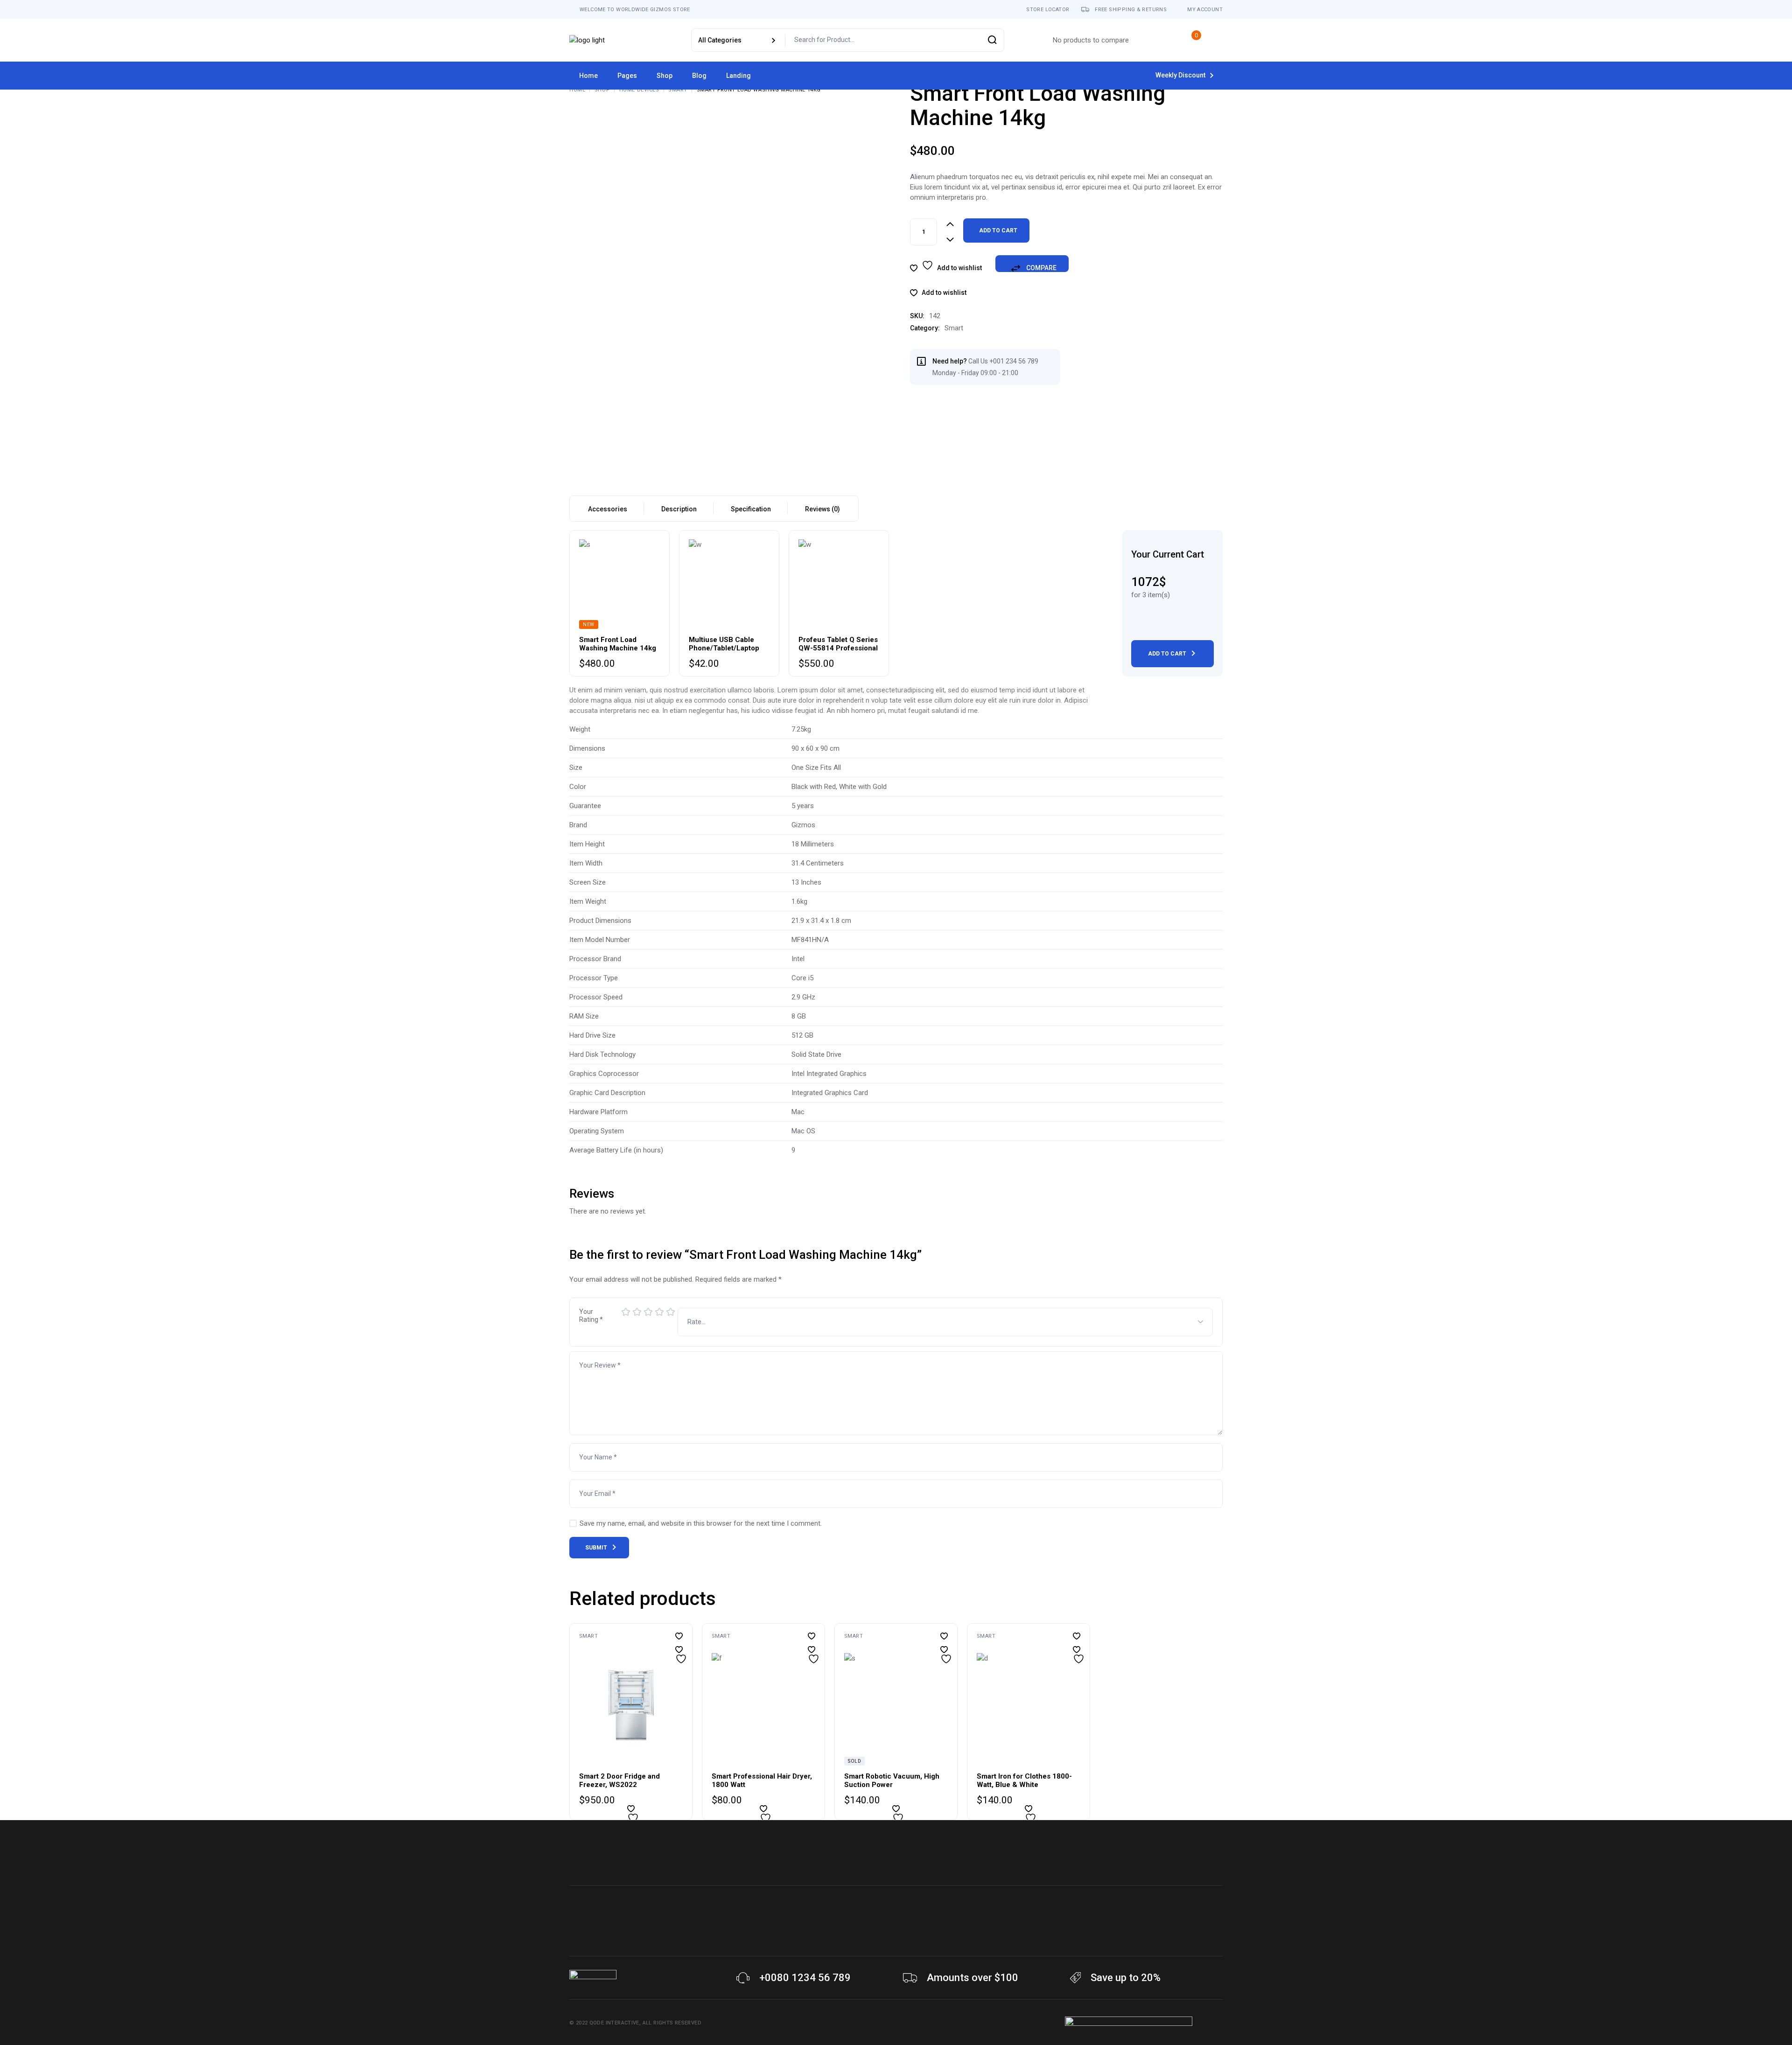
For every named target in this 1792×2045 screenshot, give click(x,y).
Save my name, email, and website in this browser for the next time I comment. (701, 1523)
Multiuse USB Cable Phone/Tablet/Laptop (724, 644)
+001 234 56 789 (1014, 361)
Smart (954, 328)
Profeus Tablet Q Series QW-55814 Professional (838, 644)
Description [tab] (679, 509)
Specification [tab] (751, 509)
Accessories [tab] (608, 509)
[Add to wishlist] (679, 1650)
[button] (938, 293)
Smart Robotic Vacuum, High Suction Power (892, 1780)
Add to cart (998, 230)
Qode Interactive (614, 2023)
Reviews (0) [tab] (822, 509)
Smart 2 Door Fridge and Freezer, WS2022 (619, 1780)
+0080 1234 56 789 (805, 1978)
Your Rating (591, 1316)
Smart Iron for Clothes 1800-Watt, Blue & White (1024, 1780)
